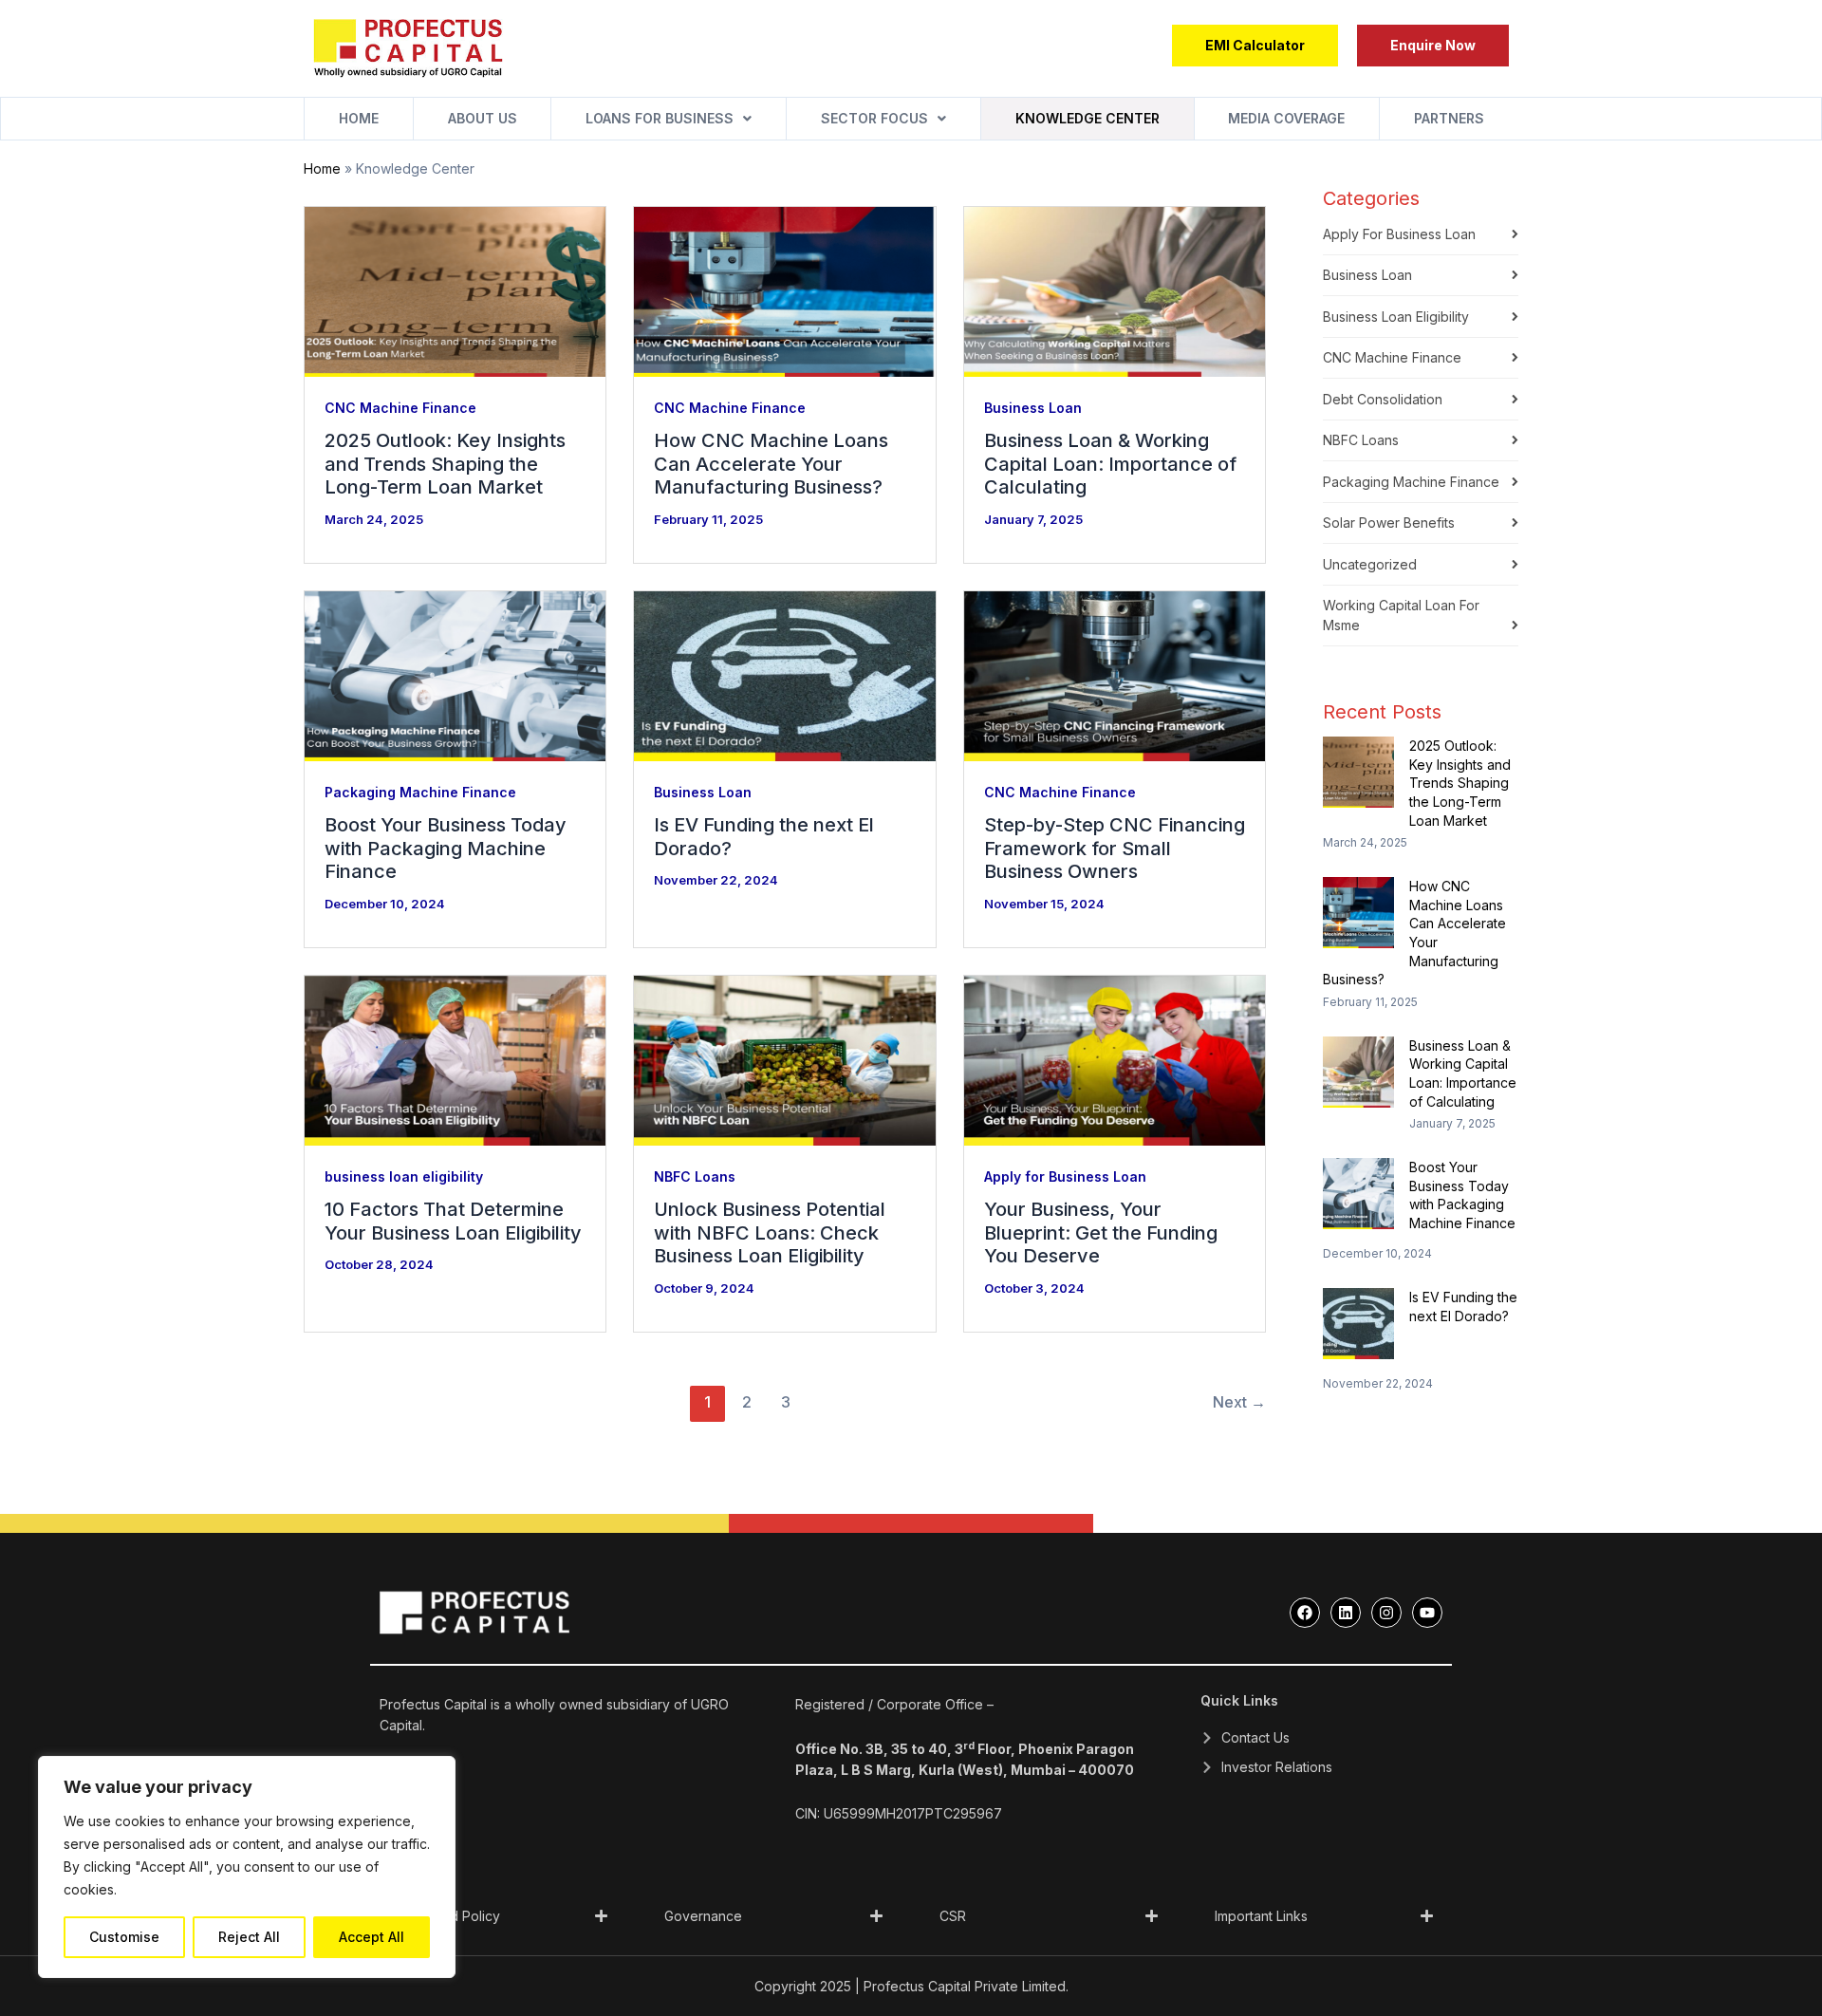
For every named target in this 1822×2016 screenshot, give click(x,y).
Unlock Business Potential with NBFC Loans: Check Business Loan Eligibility (770, 1232)
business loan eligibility (404, 1176)
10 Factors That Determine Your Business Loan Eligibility (453, 1221)
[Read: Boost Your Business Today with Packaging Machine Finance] (455, 674)
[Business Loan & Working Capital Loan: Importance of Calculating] (1358, 1072)
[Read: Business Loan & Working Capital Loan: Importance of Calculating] (1115, 290)
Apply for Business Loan (1065, 1176)
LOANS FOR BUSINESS (660, 118)
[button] (1433, 46)
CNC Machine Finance (400, 408)
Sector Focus (874, 118)
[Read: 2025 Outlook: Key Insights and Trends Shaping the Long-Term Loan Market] (455, 290)
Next (1239, 1402)
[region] (247, 1867)
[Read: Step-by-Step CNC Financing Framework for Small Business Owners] (1115, 674)
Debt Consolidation (1383, 399)
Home (359, 118)
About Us (483, 118)
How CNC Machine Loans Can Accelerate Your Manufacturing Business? (771, 464)
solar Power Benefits (1389, 523)
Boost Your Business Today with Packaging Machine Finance (446, 848)
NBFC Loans (695, 1176)
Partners (1449, 118)
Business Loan (1033, 408)
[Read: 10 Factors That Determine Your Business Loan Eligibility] (455, 1059)
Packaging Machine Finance (420, 792)
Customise (124, 1937)
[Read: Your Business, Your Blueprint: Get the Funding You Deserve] (1115, 1059)
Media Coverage (1286, 118)
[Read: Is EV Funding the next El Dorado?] (784, 674)
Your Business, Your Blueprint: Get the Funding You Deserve (1101, 1232)
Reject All (249, 1937)
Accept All (372, 1937)
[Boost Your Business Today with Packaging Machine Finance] (1358, 1194)
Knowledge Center (1088, 118)
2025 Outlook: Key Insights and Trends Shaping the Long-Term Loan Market (445, 464)
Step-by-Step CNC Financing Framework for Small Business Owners (1115, 848)
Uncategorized (1370, 564)
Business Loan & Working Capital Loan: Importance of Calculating (1110, 464)
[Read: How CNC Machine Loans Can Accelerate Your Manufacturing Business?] (784, 290)
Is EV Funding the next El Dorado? (1463, 1307)
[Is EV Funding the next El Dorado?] (1358, 1324)
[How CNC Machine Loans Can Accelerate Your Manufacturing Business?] (1358, 913)
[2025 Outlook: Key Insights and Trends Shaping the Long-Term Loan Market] (1358, 772)
